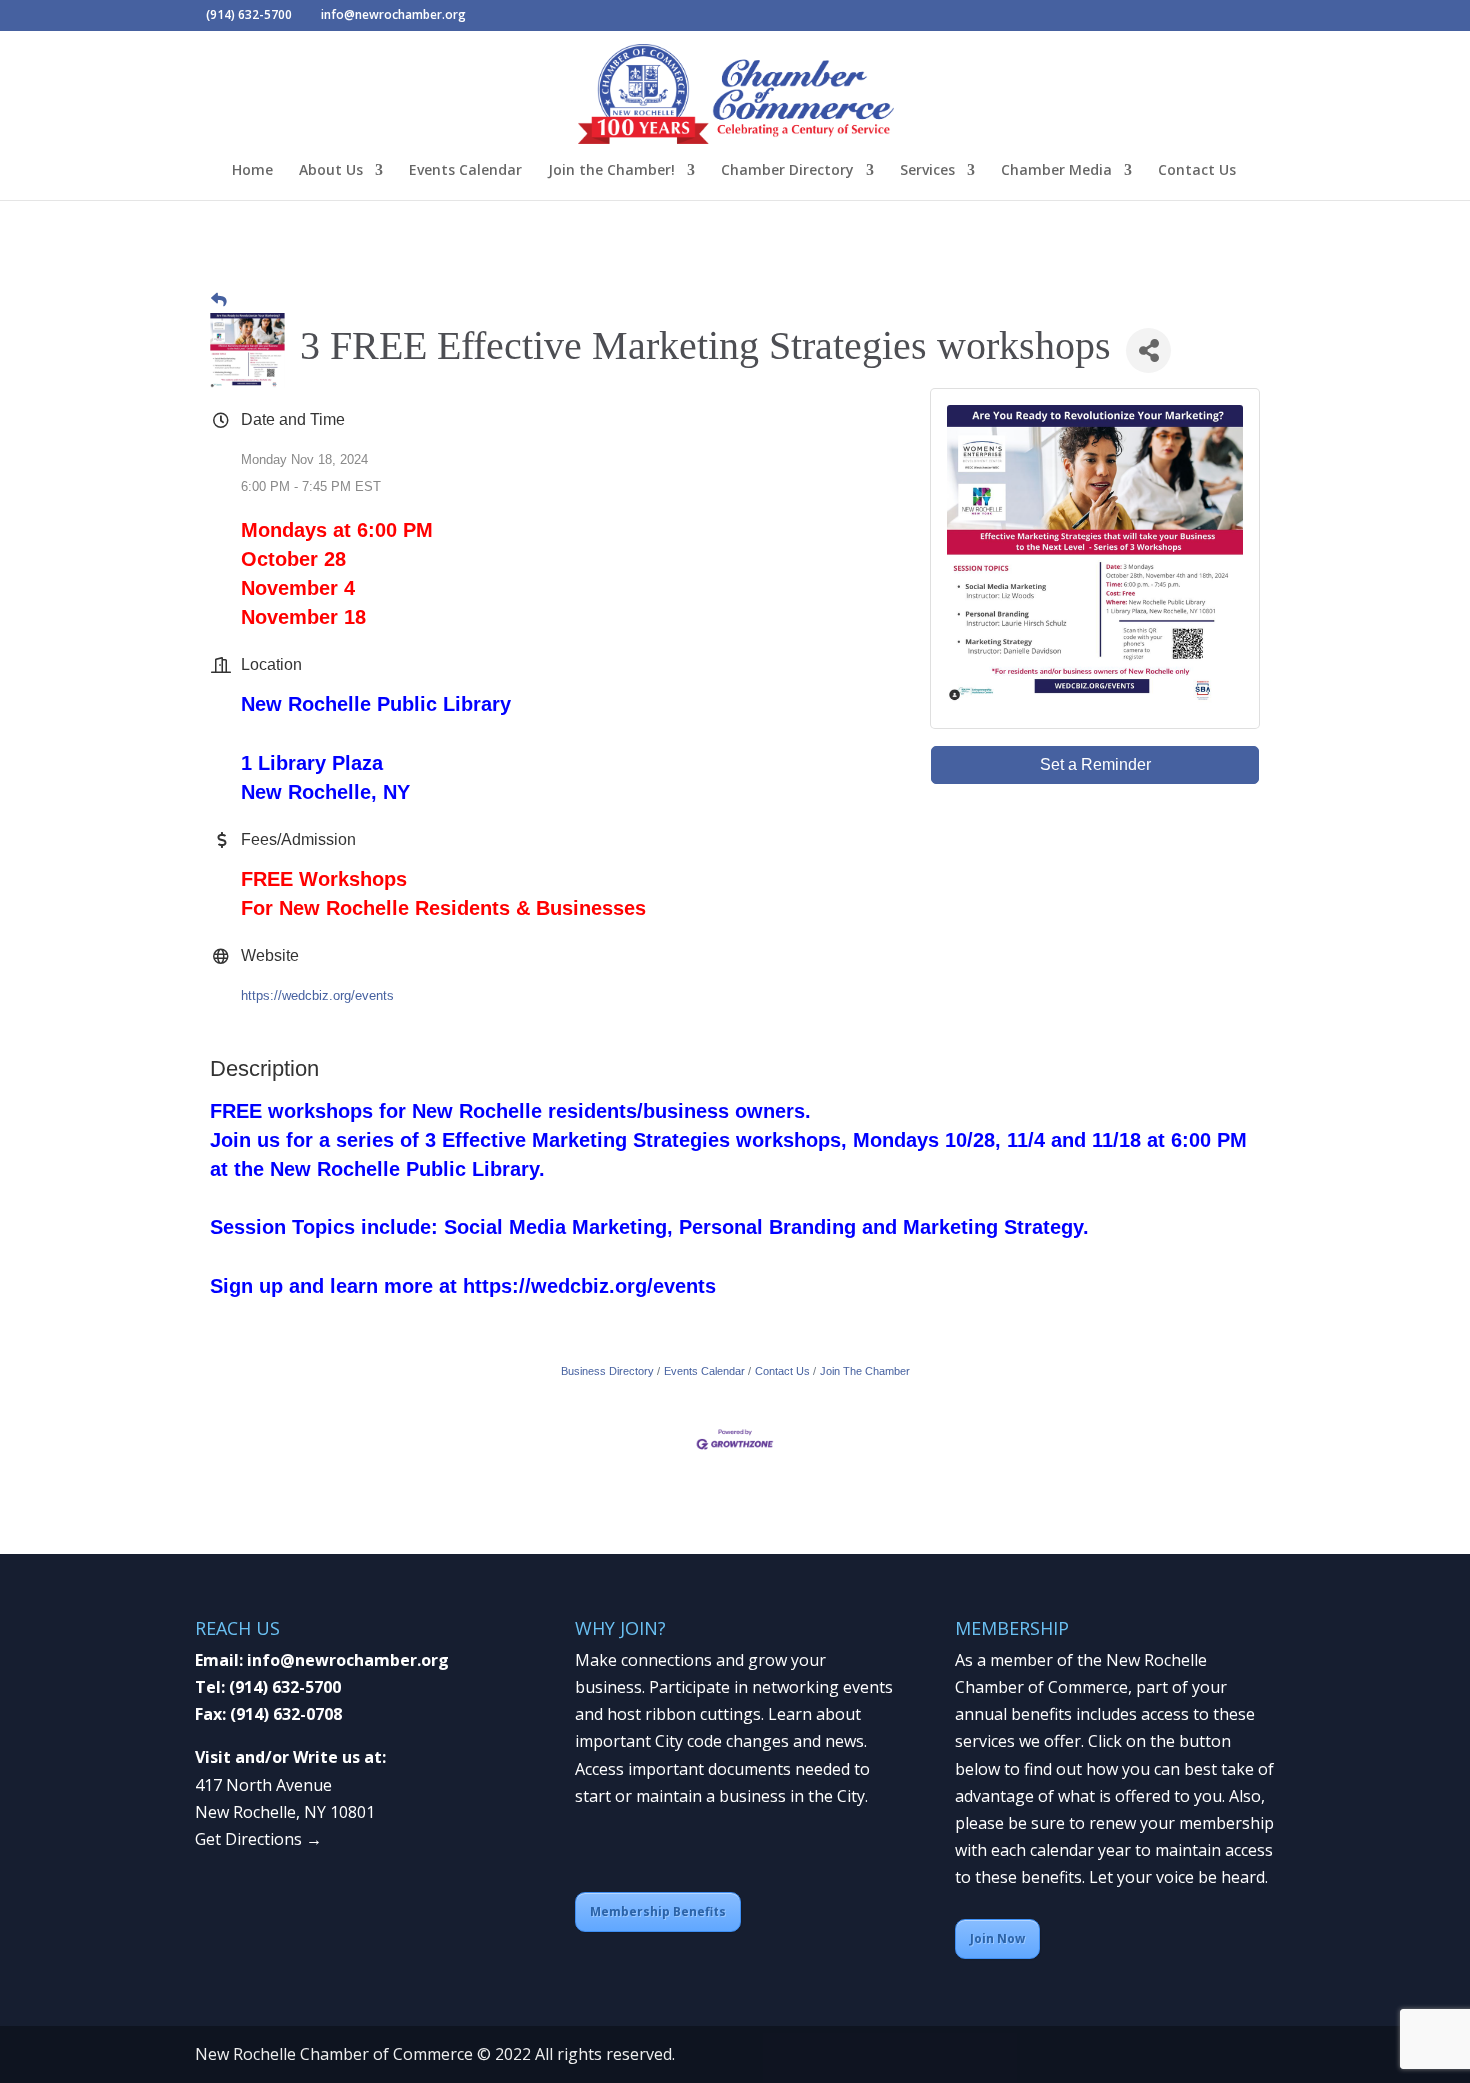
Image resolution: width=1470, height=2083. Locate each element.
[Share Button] (1148, 350)
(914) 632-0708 (286, 1714)
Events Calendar (465, 171)
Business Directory (607, 1371)
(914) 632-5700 (285, 1687)
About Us (331, 171)
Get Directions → (258, 1839)
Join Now (997, 1938)
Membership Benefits (658, 1911)
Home (252, 171)
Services (927, 171)
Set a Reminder (1095, 764)
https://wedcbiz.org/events (317, 995)
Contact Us (1197, 171)
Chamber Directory (787, 171)
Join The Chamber (865, 1371)
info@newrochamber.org (348, 1660)
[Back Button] (219, 299)
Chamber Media (1056, 171)
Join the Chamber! (611, 171)
